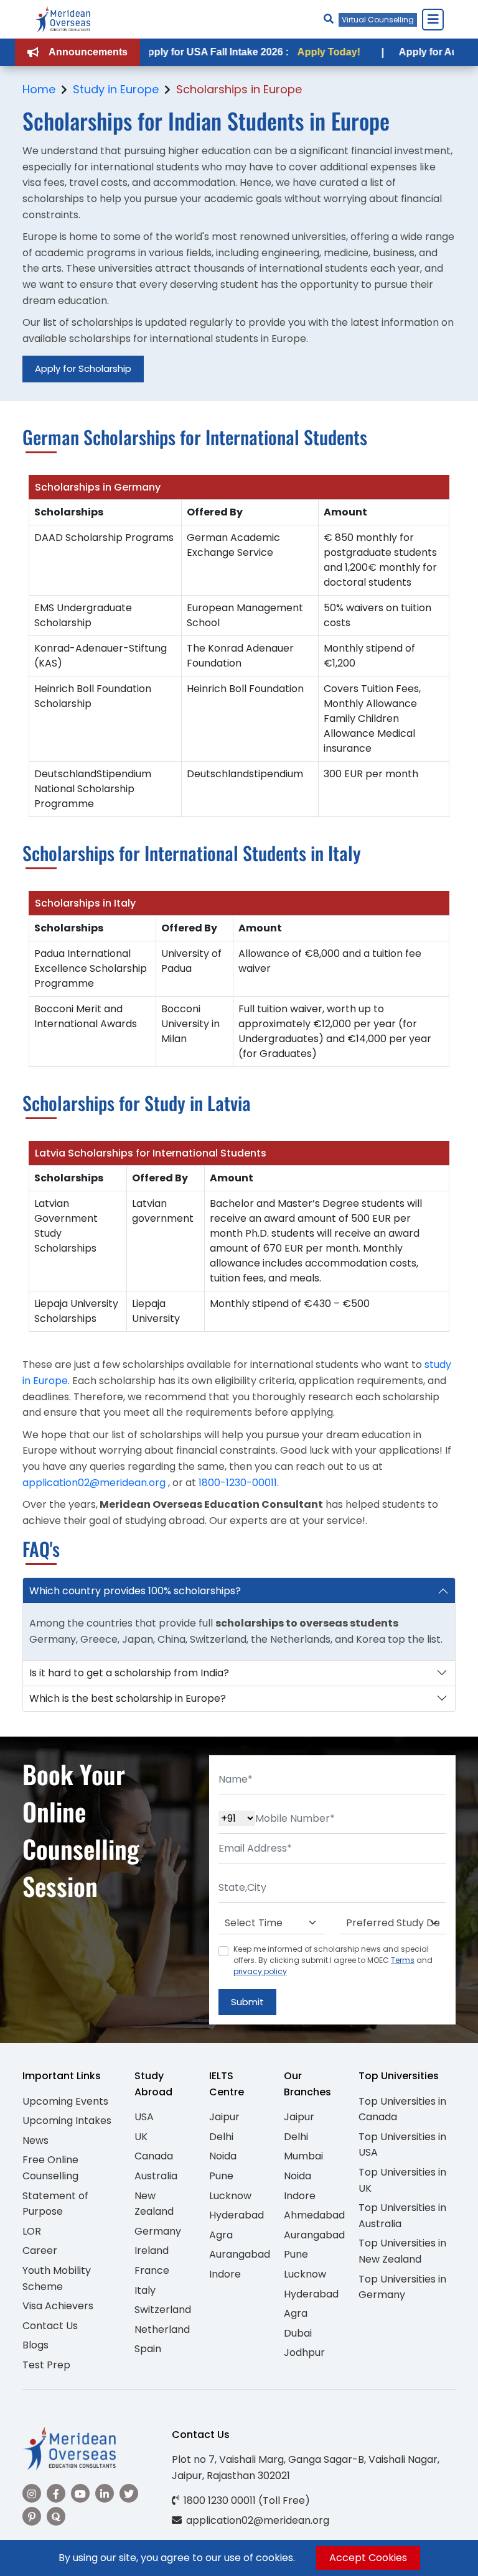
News (35, 2140)
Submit (247, 2002)
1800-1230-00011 (238, 1483)
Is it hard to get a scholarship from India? (129, 1673)
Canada (154, 2156)
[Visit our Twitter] (129, 2493)
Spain (148, 2349)
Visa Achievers (58, 2306)
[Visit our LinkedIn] (105, 2493)
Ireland (152, 2251)
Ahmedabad (314, 2215)
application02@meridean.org (94, 1483)
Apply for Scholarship (83, 368)
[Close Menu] (433, 19)
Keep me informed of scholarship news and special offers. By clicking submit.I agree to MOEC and (333, 1960)
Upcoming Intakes (67, 2121)
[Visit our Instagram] (32, 2493)
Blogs (35, 2345)
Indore (225, 2274)
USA (144, 2117)
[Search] (329, 19)
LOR (32, 2231)
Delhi (221, 2137)
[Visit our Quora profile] (56, 2516)
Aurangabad (240, 2254)
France (152, 2270)
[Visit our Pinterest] (32, 2516)
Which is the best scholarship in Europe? (128, 1698)
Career (40, 2251)
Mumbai (303, 2156)
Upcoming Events (65, 2101)
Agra (221, 2235)
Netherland (162, 2329)
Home (39, 89)
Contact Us (50, 2326)
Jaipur (224, 2117)
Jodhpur (304, 2352)
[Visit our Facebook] (56, 2493)
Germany (158, 2231)
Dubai (298, 2333)
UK (141, 2137)
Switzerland (163, 2310)
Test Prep (46, 2365)
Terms (403, 1960)
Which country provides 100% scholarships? (135, 1591)
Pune (221, 2176)
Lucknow (230, 2196)
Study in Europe (116, 89)
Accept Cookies (368, 2558)
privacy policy (260, 1971)
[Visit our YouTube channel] (80, 2493)
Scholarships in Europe (239, 89)
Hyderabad (237, 2215)
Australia (156, 2176)
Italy (145, 2290)
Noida (223, 2156)
